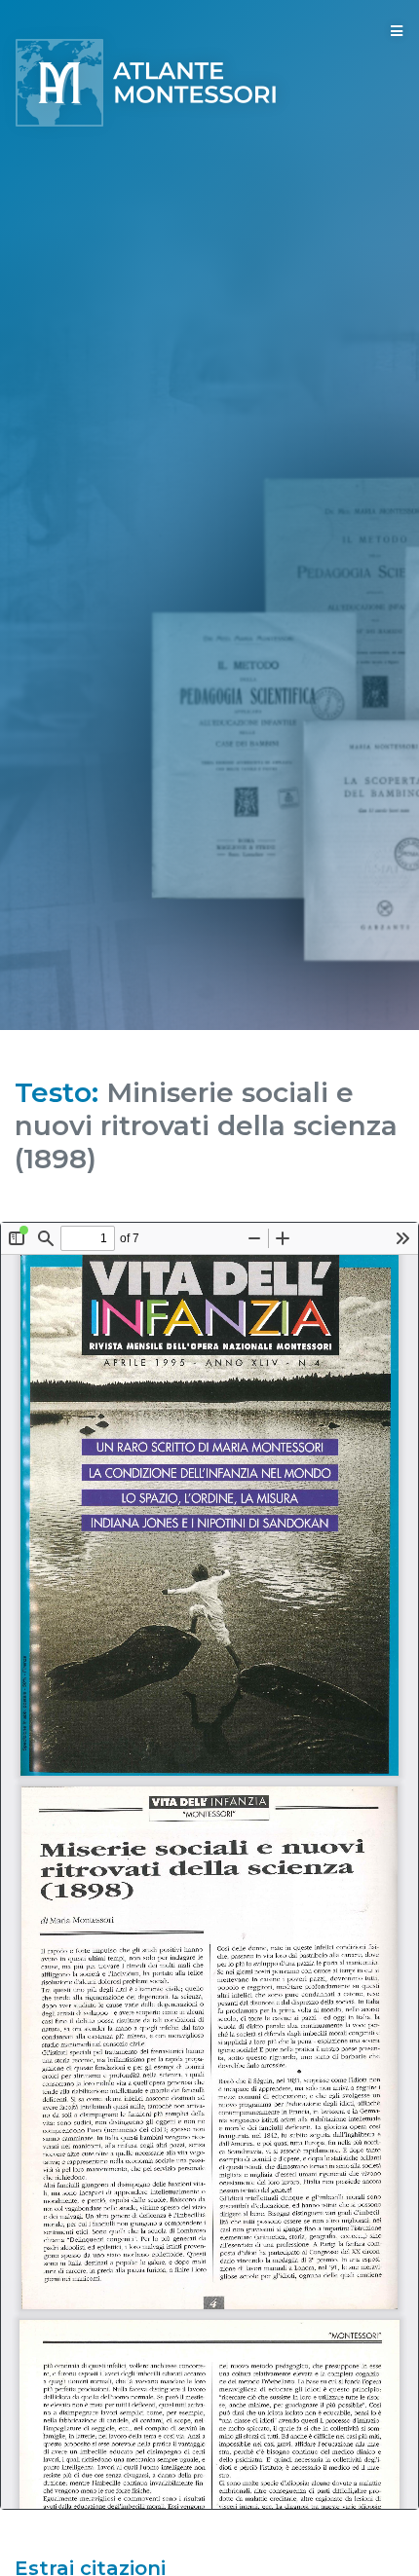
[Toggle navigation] (397, 31)
